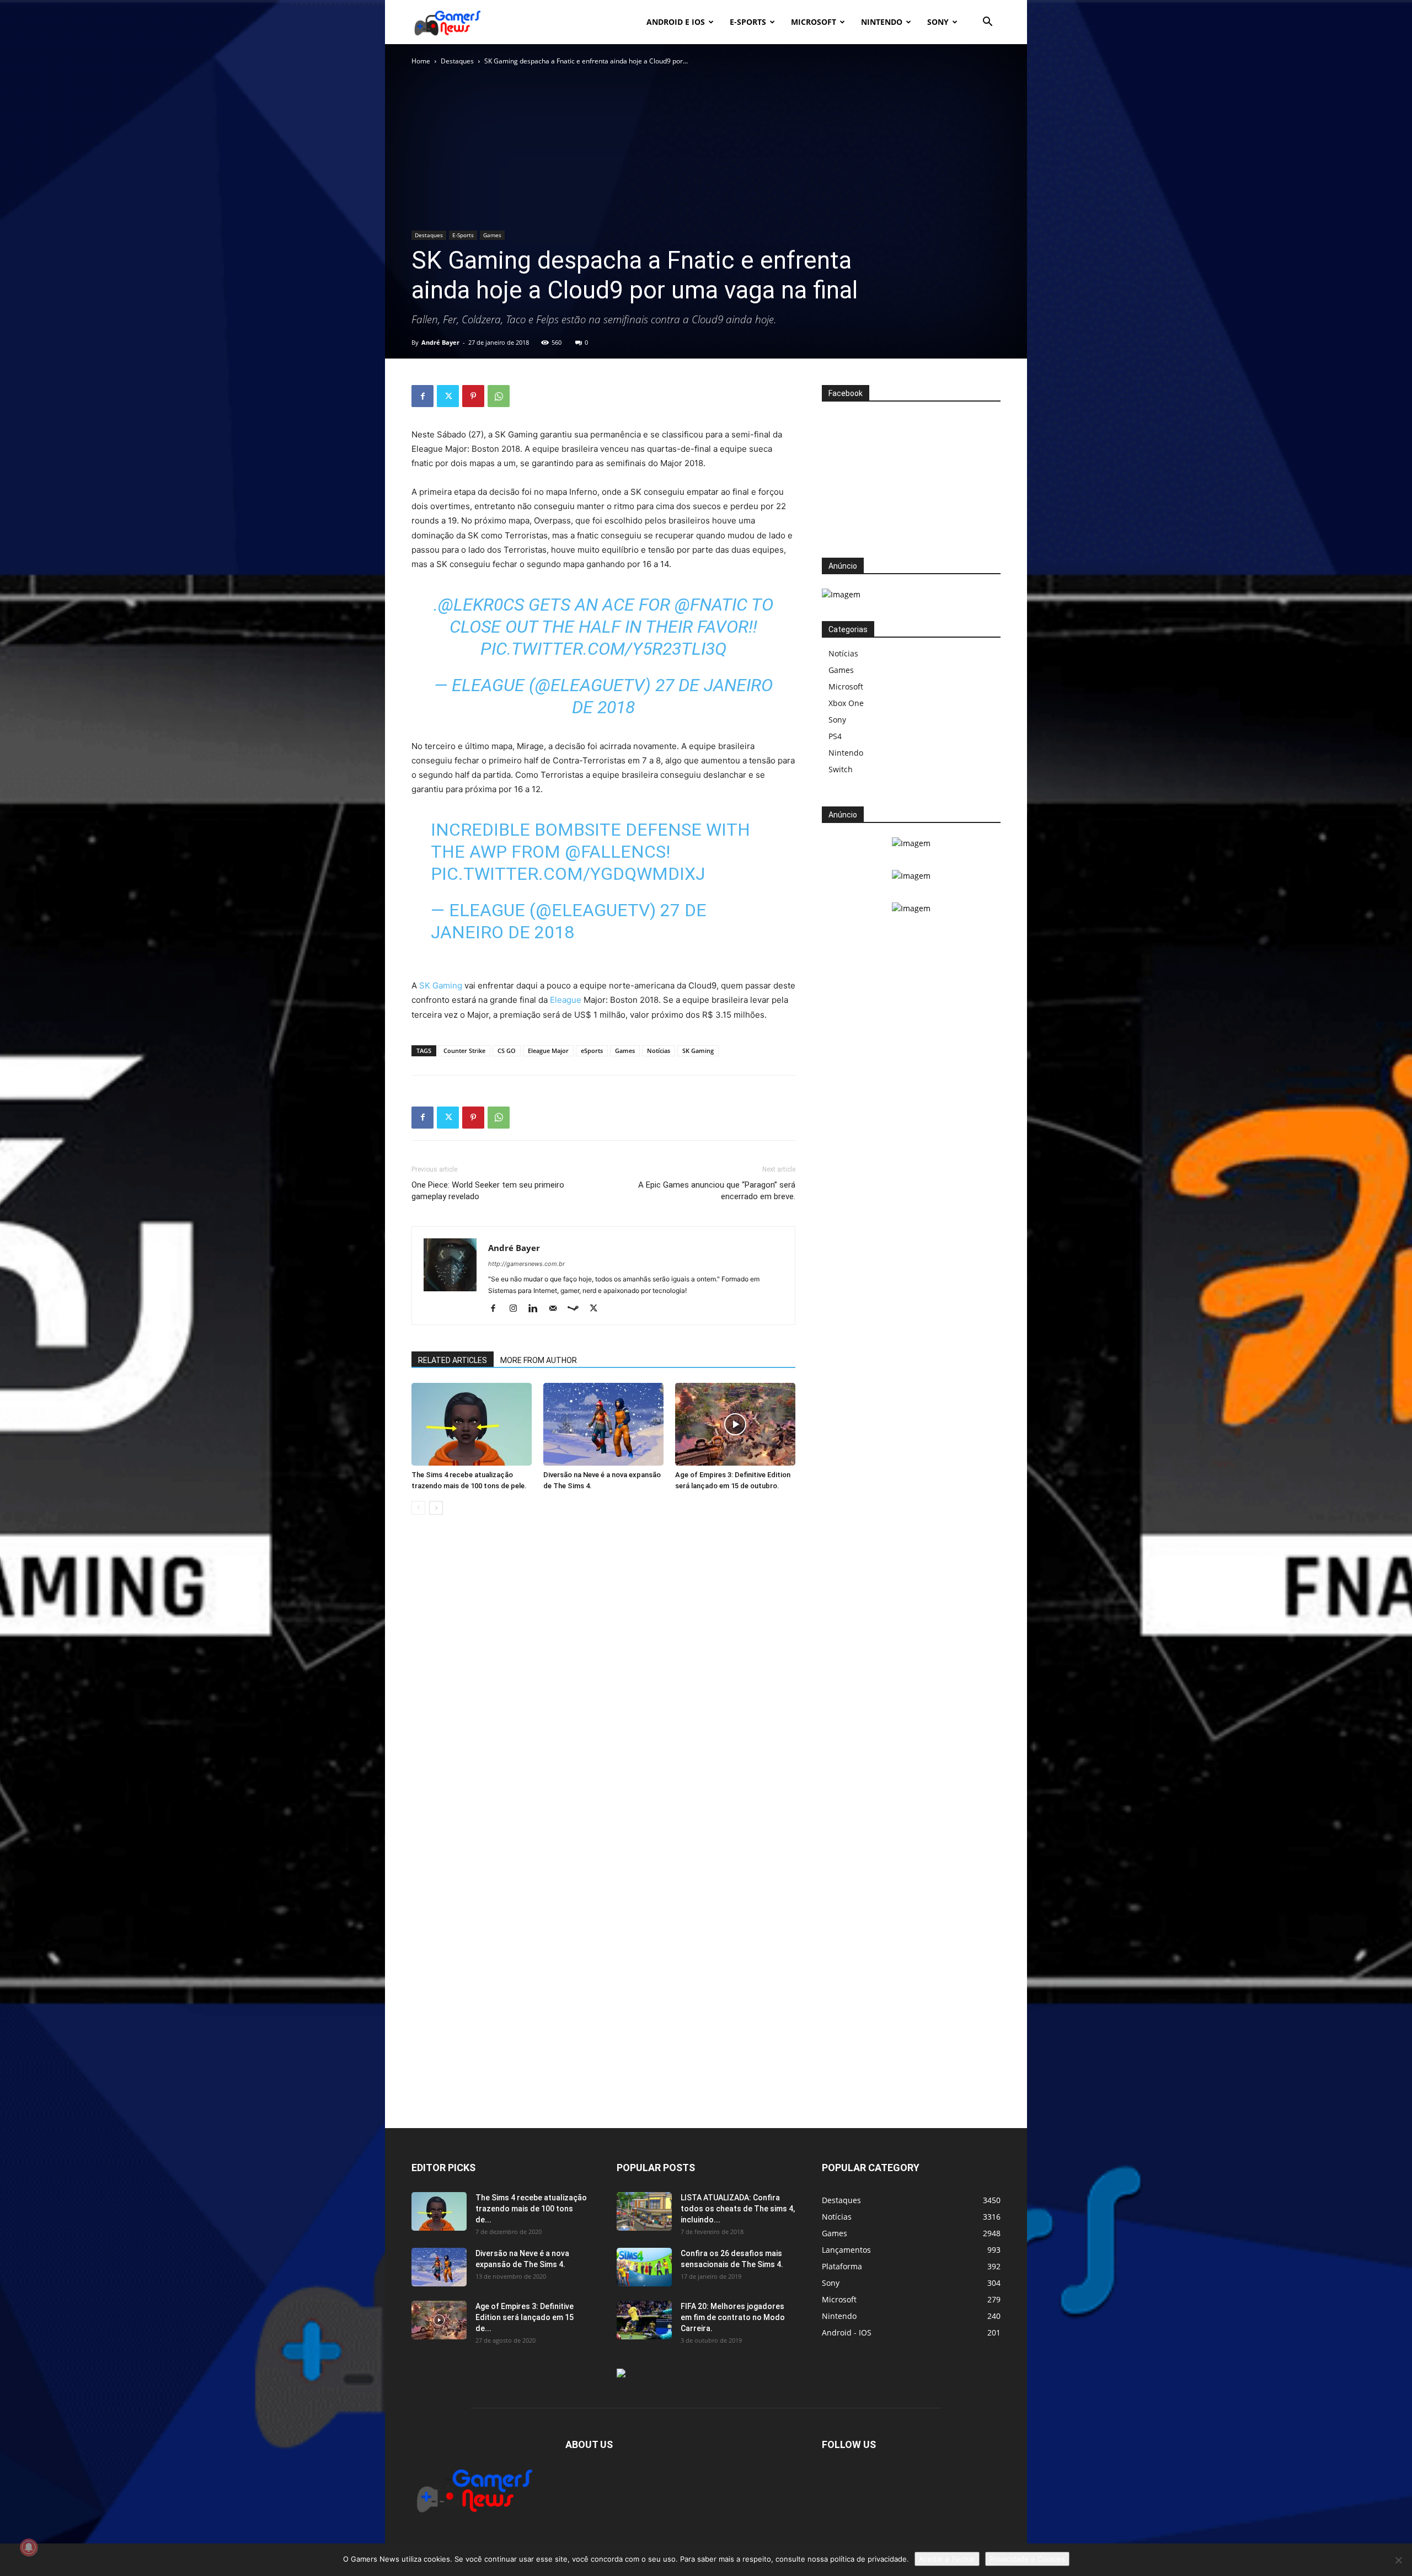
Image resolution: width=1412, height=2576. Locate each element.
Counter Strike (464, 1051)
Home (421, 61)
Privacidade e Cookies (1027, 2559)
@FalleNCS (615, 852)
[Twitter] (448, 396)
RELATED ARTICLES (453, 1360)
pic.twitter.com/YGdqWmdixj (568, 874)
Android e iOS (676, 22)
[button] (987, 23)
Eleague (566, 1000)
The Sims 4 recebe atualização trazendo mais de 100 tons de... (531, 2209)
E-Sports (463, 235)
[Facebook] (422, 396)
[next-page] (436, 1508)
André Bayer (440, 342)
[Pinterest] (473, 396)
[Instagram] (517, 1309)
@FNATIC (711, 605)
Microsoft (814, 22)
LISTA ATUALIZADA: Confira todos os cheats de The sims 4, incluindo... (738, 2209)
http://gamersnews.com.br (526, 1264)
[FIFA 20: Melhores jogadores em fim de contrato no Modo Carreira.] (644, 2320)
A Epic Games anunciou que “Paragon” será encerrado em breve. (717, 1191)
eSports (592, 1051)
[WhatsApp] (499, 396)
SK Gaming (441, 985)
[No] (1398, 2560)
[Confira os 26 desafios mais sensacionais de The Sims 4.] (644, 2267)
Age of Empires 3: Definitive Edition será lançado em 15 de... (525, 2317)
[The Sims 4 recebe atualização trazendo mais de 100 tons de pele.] (472, 1424)
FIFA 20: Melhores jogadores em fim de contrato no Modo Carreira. (733, 2317)
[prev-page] (418, 1508)
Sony (938, 22)
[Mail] (557, 1309)
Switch (841, 769)
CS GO (507, 1051)
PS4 (835, 736)
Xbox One (846, 703)
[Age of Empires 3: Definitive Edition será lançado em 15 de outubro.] (735, 1424)
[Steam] (577, 1309)
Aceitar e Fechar (947, 2559)
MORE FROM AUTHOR (539, 1360)
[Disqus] (603, 1691)
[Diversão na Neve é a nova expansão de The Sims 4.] (603, 1424)
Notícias (659, 1051)
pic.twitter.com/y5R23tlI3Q (603, 649)
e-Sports (748, 22)
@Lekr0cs (481, 605)
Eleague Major (548, 1051)
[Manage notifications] (29, 2547)
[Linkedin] (537, 1309)
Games (492, 235)
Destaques (457, 61)
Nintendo (882, 22)
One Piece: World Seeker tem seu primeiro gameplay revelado (488, 1191)
